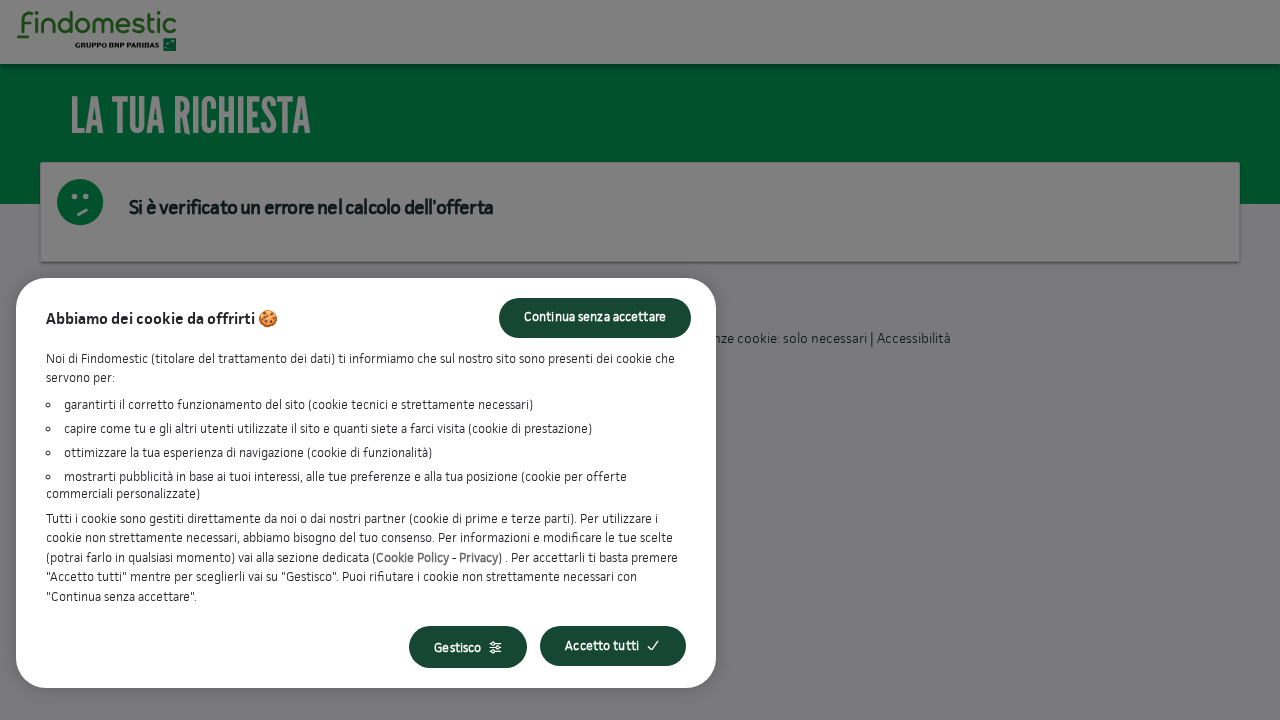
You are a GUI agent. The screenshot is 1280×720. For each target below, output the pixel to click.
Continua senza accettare (595, 316)
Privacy (478, 557)
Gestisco (457, 647)
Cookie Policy (412, 557)
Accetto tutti (602, 645)
